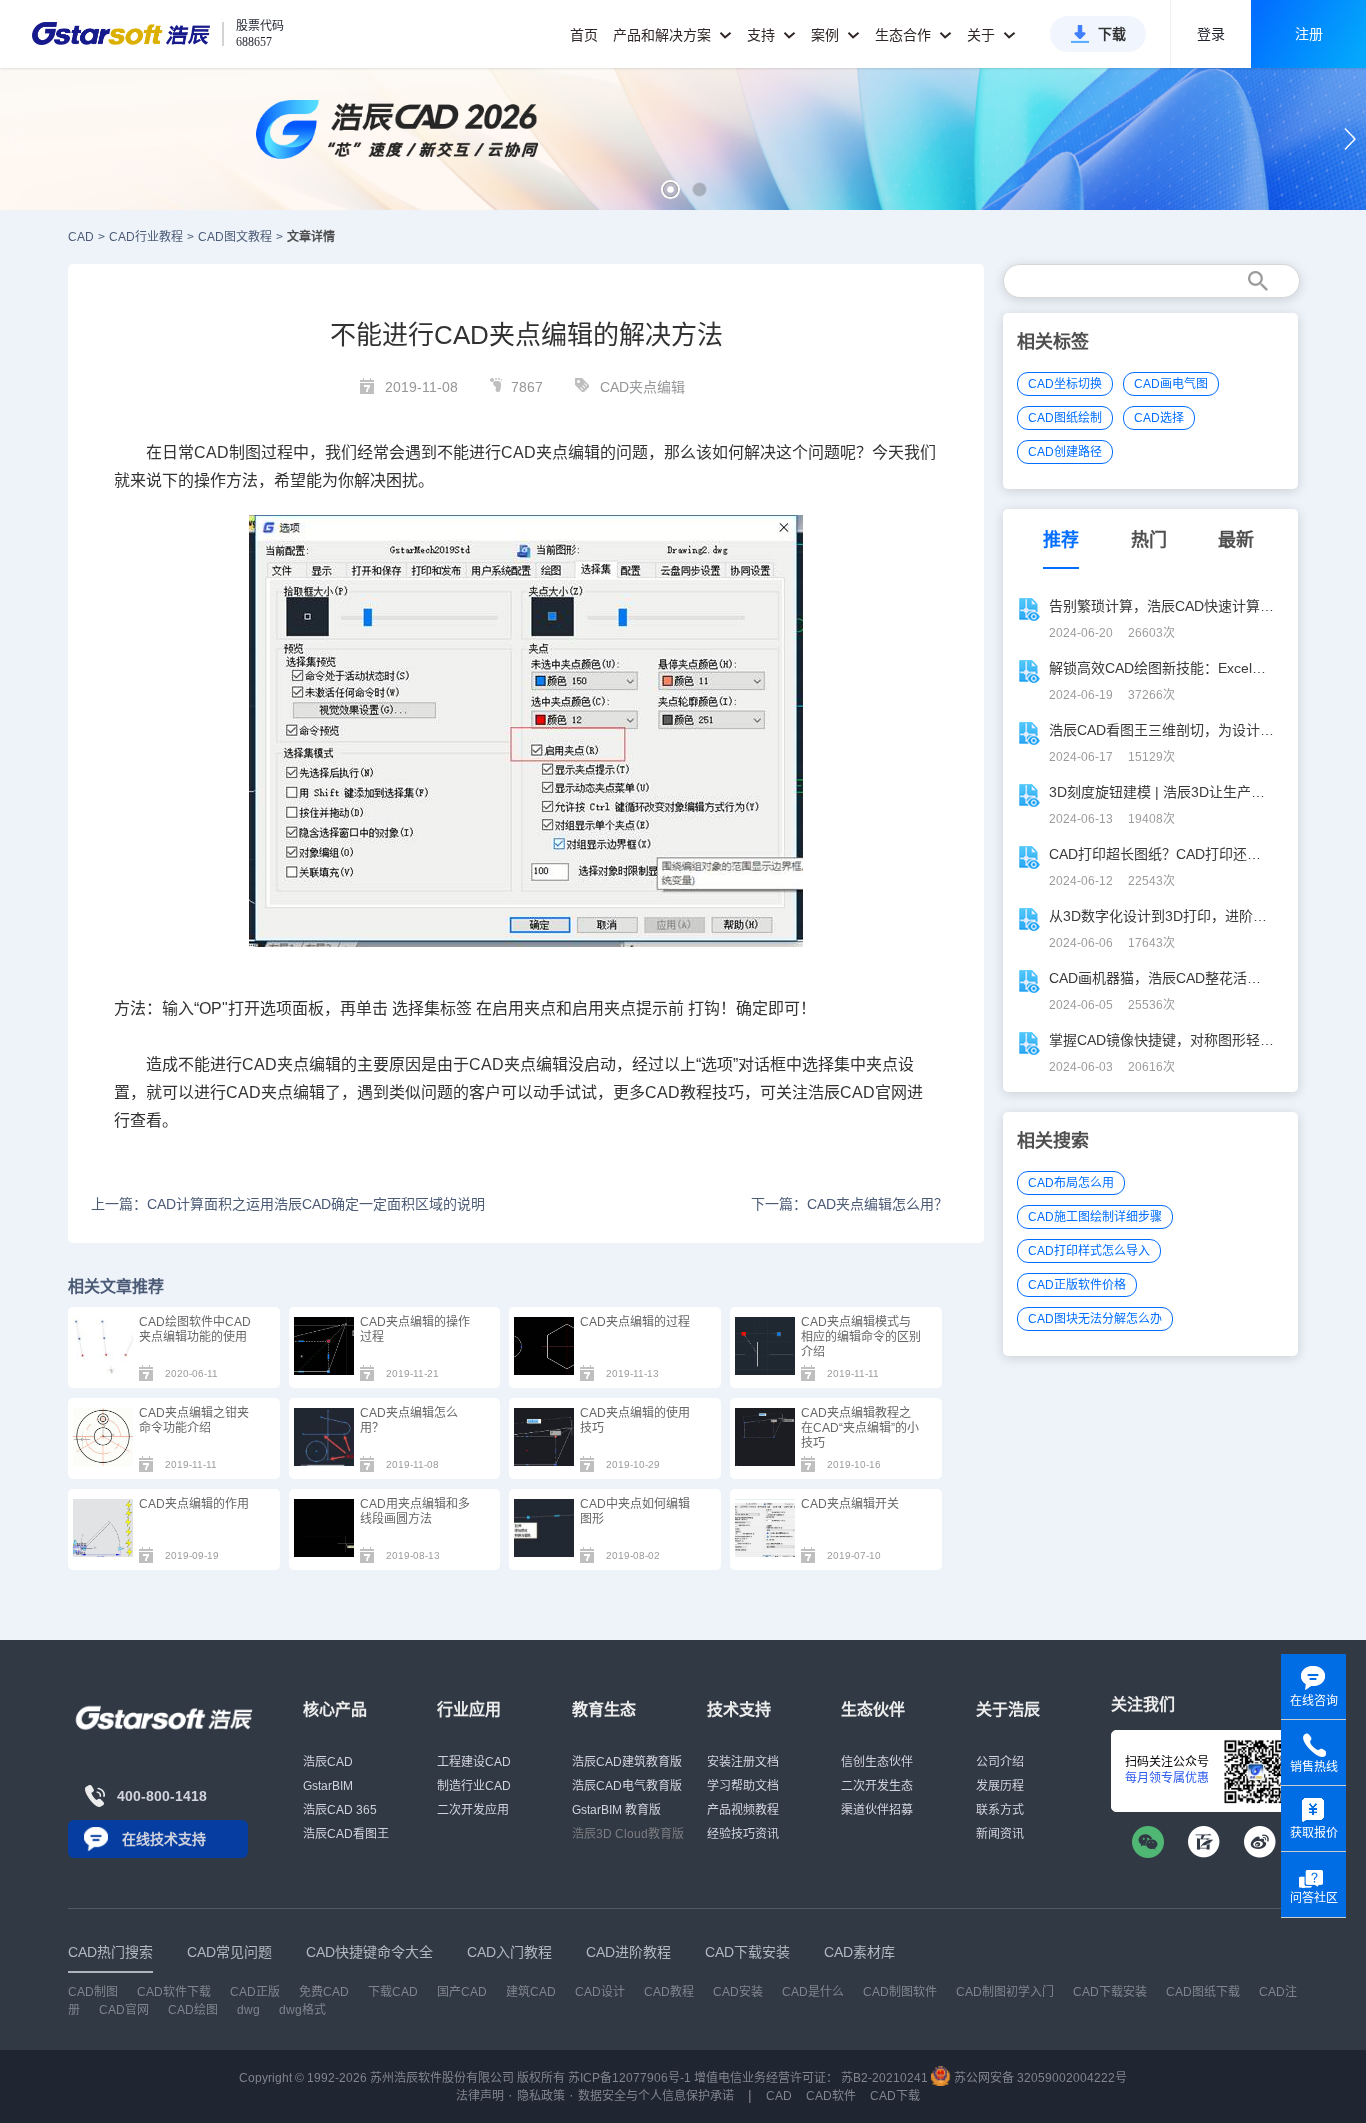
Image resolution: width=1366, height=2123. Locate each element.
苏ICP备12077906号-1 (629, 2078)
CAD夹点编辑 (642, 387)
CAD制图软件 (900, 1992)
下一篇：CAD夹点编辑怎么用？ (849, 1204)
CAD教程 (669, 1992)
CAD (81, 237)
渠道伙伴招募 (877, 1810)
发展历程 (1000, 1786)
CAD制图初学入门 (1005, 1992)
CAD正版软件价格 (1077, 1285)
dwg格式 (302, 2010)
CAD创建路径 (1065, 452)
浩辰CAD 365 (340, 1810)
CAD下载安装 (1110, 1992)
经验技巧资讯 (743, 1834)
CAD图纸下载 (1203, 1992)
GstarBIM (328, 1786)
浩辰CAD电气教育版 (627, 1786)
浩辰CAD (328, 1762)
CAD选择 (1159, 418)
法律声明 (480, 2096)
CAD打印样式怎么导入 (1089, 1251)
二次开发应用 (473, 1810)
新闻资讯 (1000, 1834)
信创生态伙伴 (877, 1762)
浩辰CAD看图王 (346, 1834)
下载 (1112, 34)
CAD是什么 (813, 1992)
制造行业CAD (474, 1786)
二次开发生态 (877, 1786)
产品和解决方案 (664, 35)
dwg (248, 2010)
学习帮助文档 (743, 1786)
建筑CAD (531, 1992)
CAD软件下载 (174, 1992)
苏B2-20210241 (884, 2078)
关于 (983, 35)
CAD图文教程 (235, 237)
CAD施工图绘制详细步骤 (1095, 1217)
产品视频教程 (743, 1810)
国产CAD (462, 1992)
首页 (584, 35)
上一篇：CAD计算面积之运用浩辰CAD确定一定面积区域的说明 (288, 1204)
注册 (1309, 34)
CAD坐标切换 (1065, 384)
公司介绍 (1000, 1762)
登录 (1211, 34)
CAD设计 (600, 1992)
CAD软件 (831, 2096)
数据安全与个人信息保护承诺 (656, 2096)
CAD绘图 (193, 2010)
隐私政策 (541, 2096)
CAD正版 (255, 1992)
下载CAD (393, 1992)
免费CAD (324, 1992)
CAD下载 (895, 2096)
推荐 (1061, 540)
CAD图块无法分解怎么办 (1095, 1319)
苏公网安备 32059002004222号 (1039, 2078)
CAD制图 (93, 1992)
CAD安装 (738, 1992)
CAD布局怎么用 (1071, 1183)
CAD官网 (124, 2010)
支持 (763, 35)
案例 (827, 35)
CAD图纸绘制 (1065, 418)
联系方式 (1000, 1810)
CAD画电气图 (1171, 384)
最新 (1236, 540)
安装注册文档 (743, 1762)
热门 (1149, 540)
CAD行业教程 (146, 237)
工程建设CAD (474, 1762)
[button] (670, 189)
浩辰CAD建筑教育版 (627, 1762)
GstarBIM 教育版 (616, 1810)
